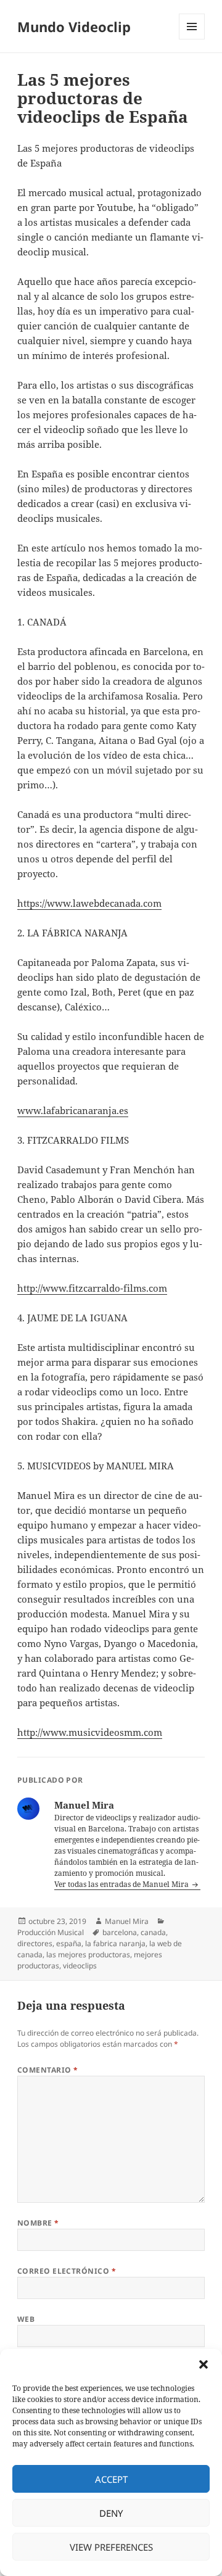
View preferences (111, 2547)
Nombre (38, 2223)
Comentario (48, 2070)
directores (35, 1943)
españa (69, 1943)
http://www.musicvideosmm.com (90, 1732)
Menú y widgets (192, 39)
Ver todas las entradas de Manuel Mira (122, 1884)
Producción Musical (51, 1932)
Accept (111, 2479)
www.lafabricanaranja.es (73, 1110)
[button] (203, 2364)
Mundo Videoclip (74, 27)
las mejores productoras (88, 1955)
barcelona (120, 1932)
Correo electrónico (67, 2271)
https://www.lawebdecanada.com (89, 903)
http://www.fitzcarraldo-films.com (92, 1288)
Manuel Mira (127, 1921)
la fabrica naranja (115, 1943)
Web (26, 2319)
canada (153, 1932)
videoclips (80, 1966)
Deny (111, 2513)
